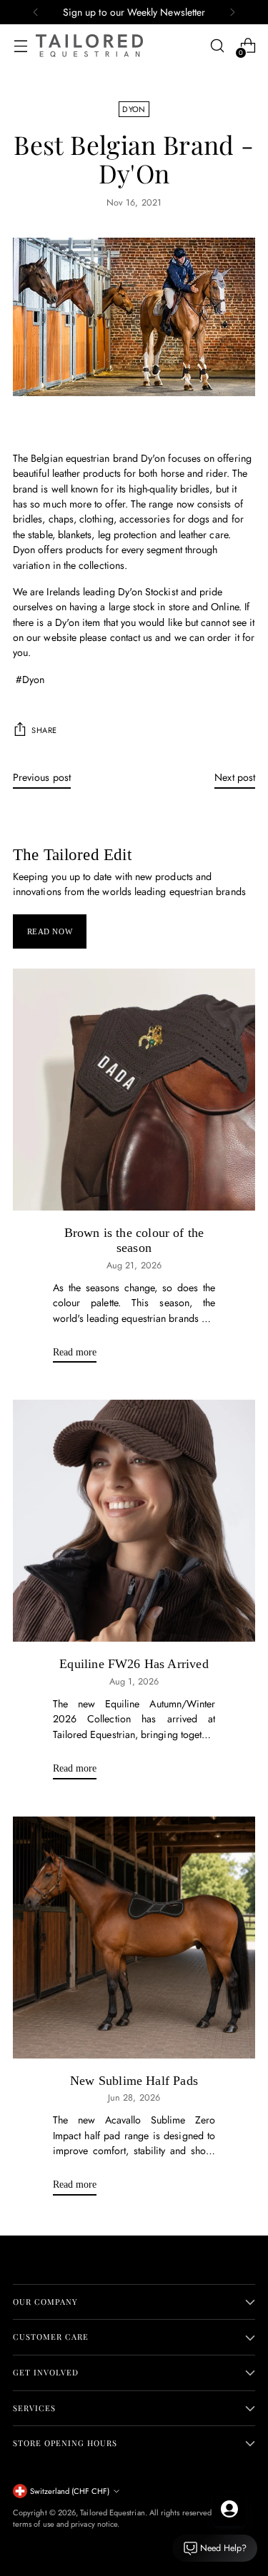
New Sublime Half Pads (134, 2081)
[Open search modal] (217, 46)
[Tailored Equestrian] (89, 46)
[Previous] (36, 12)
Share (44, 730)
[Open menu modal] (20, 46)
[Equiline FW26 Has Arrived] (134, 1521)
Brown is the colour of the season (134, 1241)
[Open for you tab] (229, 2509)
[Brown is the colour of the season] (134, 1090)
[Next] (232, 12)
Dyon (134, 109)
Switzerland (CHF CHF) (70, 2491)
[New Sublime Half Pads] (134, 1938)
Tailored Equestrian (112, 2512)
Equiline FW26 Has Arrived (134, 1664)
